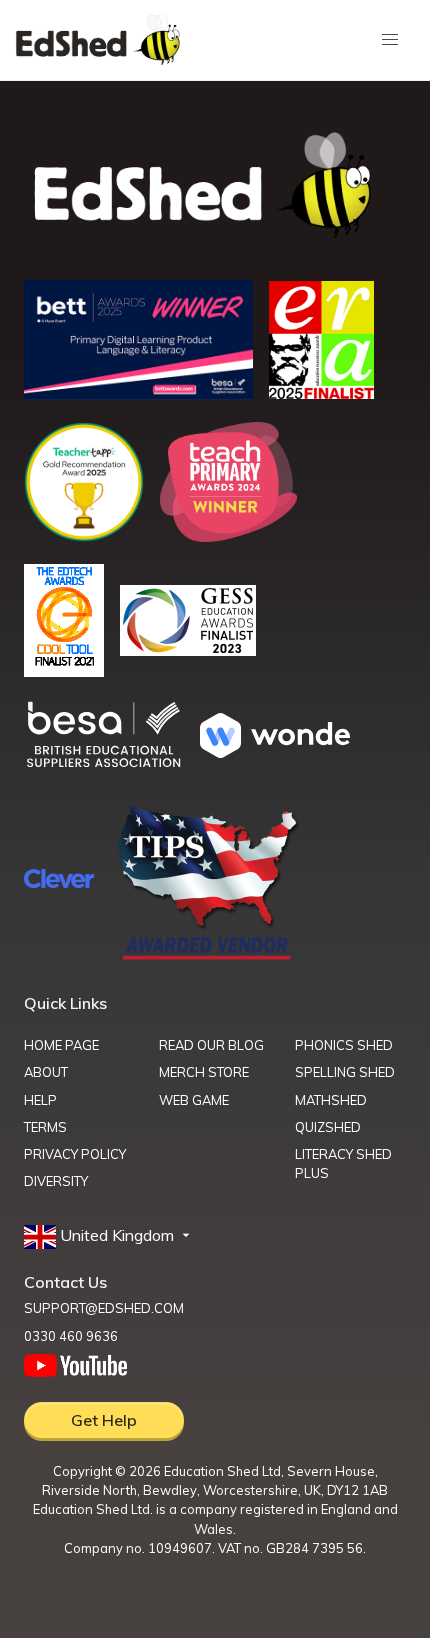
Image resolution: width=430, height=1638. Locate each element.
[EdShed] (215, 186)
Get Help (104, 1420)
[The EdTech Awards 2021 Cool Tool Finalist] (64, 671)
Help (40, 1100)
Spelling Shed (345, 1072)
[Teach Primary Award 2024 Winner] (228, 536)
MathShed (331, 1100)
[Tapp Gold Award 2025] (84, 536)
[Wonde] (275, 752)
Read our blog (211, 1045)
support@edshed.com (104, 1308)
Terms (45, 1127)
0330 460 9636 (71, 1336)
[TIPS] (208, 958)
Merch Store (204, 1072)
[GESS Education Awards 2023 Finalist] (188, 650)
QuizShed (328, 1127)
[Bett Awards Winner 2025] (138, 394)
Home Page (61, 1045)
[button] (109, 1236)
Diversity (56, 1181)
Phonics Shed (344, 1045)
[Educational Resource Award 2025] (321, 393)
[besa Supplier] (104, 765)
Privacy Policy (75, 1154)
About (46, 1072)
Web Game (194, 1100)
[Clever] (59, 882)
